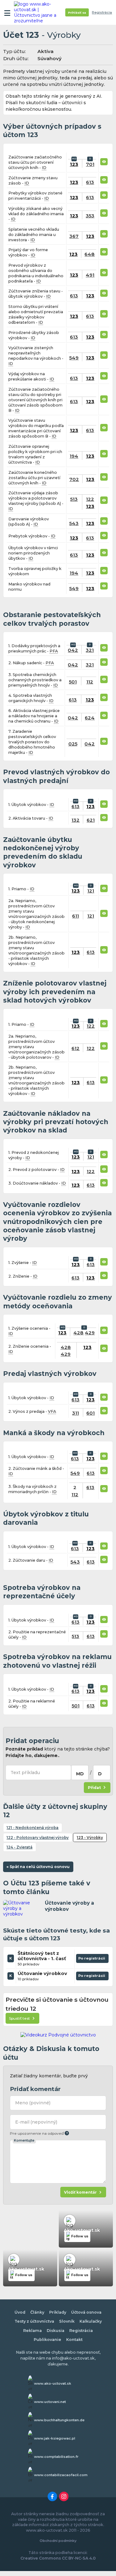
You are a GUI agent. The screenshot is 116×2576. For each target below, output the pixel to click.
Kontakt (74, 2340)
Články (37, 2312)
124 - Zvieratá (19, 1847)
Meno (33, 2103)
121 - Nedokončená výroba (32, 1828)
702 (74, 479)
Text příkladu (25, 1773)
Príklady (58, 2312)
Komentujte (24, 2140)
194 (74, 456)
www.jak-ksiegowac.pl (55, 2438)
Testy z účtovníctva (34, 2321)
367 (74, 236)
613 (90, 182)
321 (90, 650)
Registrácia (102, 13)
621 (91, 820)
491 (90, 275)
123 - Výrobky (90, 1837)
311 (75, 1413)
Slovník (67, 2321)
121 (91, 891)
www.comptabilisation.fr (56, 2457)
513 (74, 499)
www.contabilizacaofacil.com (61, 2475)
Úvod (20, 2312)
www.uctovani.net (50, 2402)
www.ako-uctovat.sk (53, 2383)
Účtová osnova (86, 2312)
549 (74, 358)
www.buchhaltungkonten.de (59, 2420)
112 (90, 682)
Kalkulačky (91, 2321)
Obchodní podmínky (58, 2541)
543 (74, 523)
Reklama (32, 2331)
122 (90, 499)
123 (74, 164)
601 (90, 1413)
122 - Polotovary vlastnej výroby (38, 1837)
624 (90, 718)
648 (90, 254)
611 (75, 916)
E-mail (36, 2122)
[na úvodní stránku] (38, 12)
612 (75, 1048)
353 (90, 216)
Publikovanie (47, 2340)
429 (90, 1333)
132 (75, 820)
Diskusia (56, 2331)
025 (73, 744)
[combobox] (80, 1773)
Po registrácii (92, 1960)
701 (90, 164)
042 (73, 650)
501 (73, 682)
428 (78, 1333)
